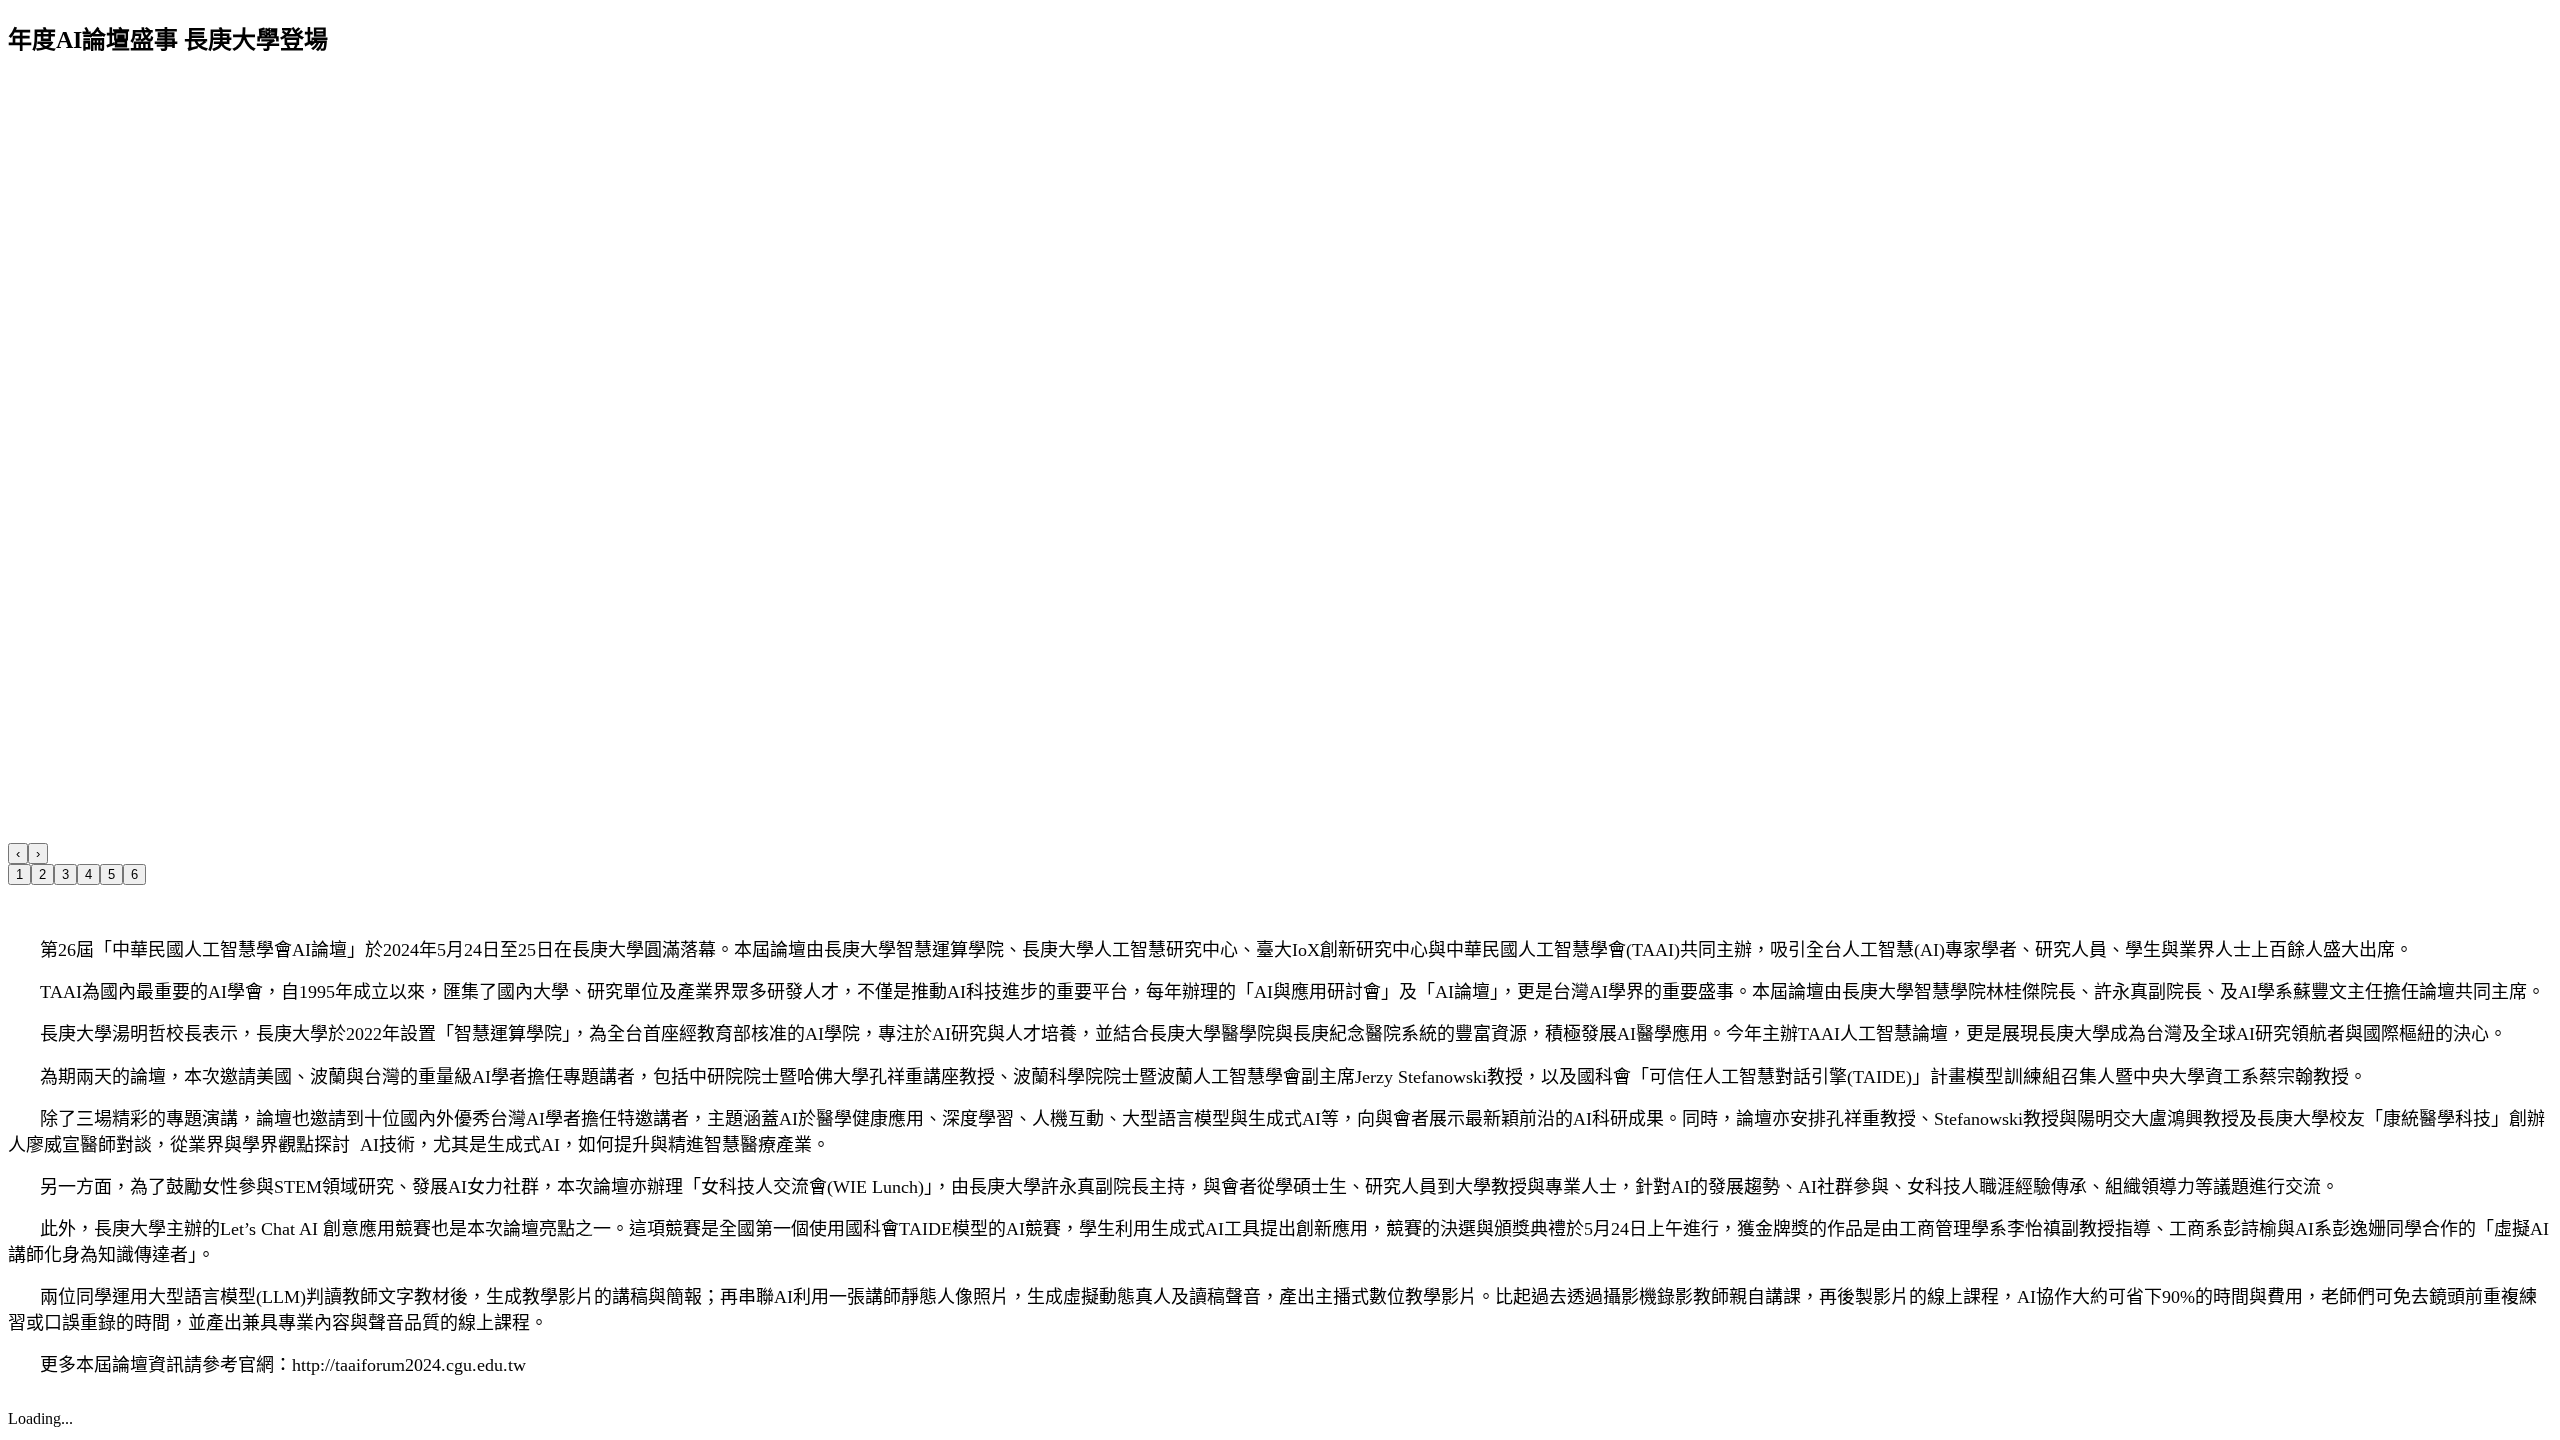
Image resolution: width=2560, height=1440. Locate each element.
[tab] (19, 874)
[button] (18, 853)
